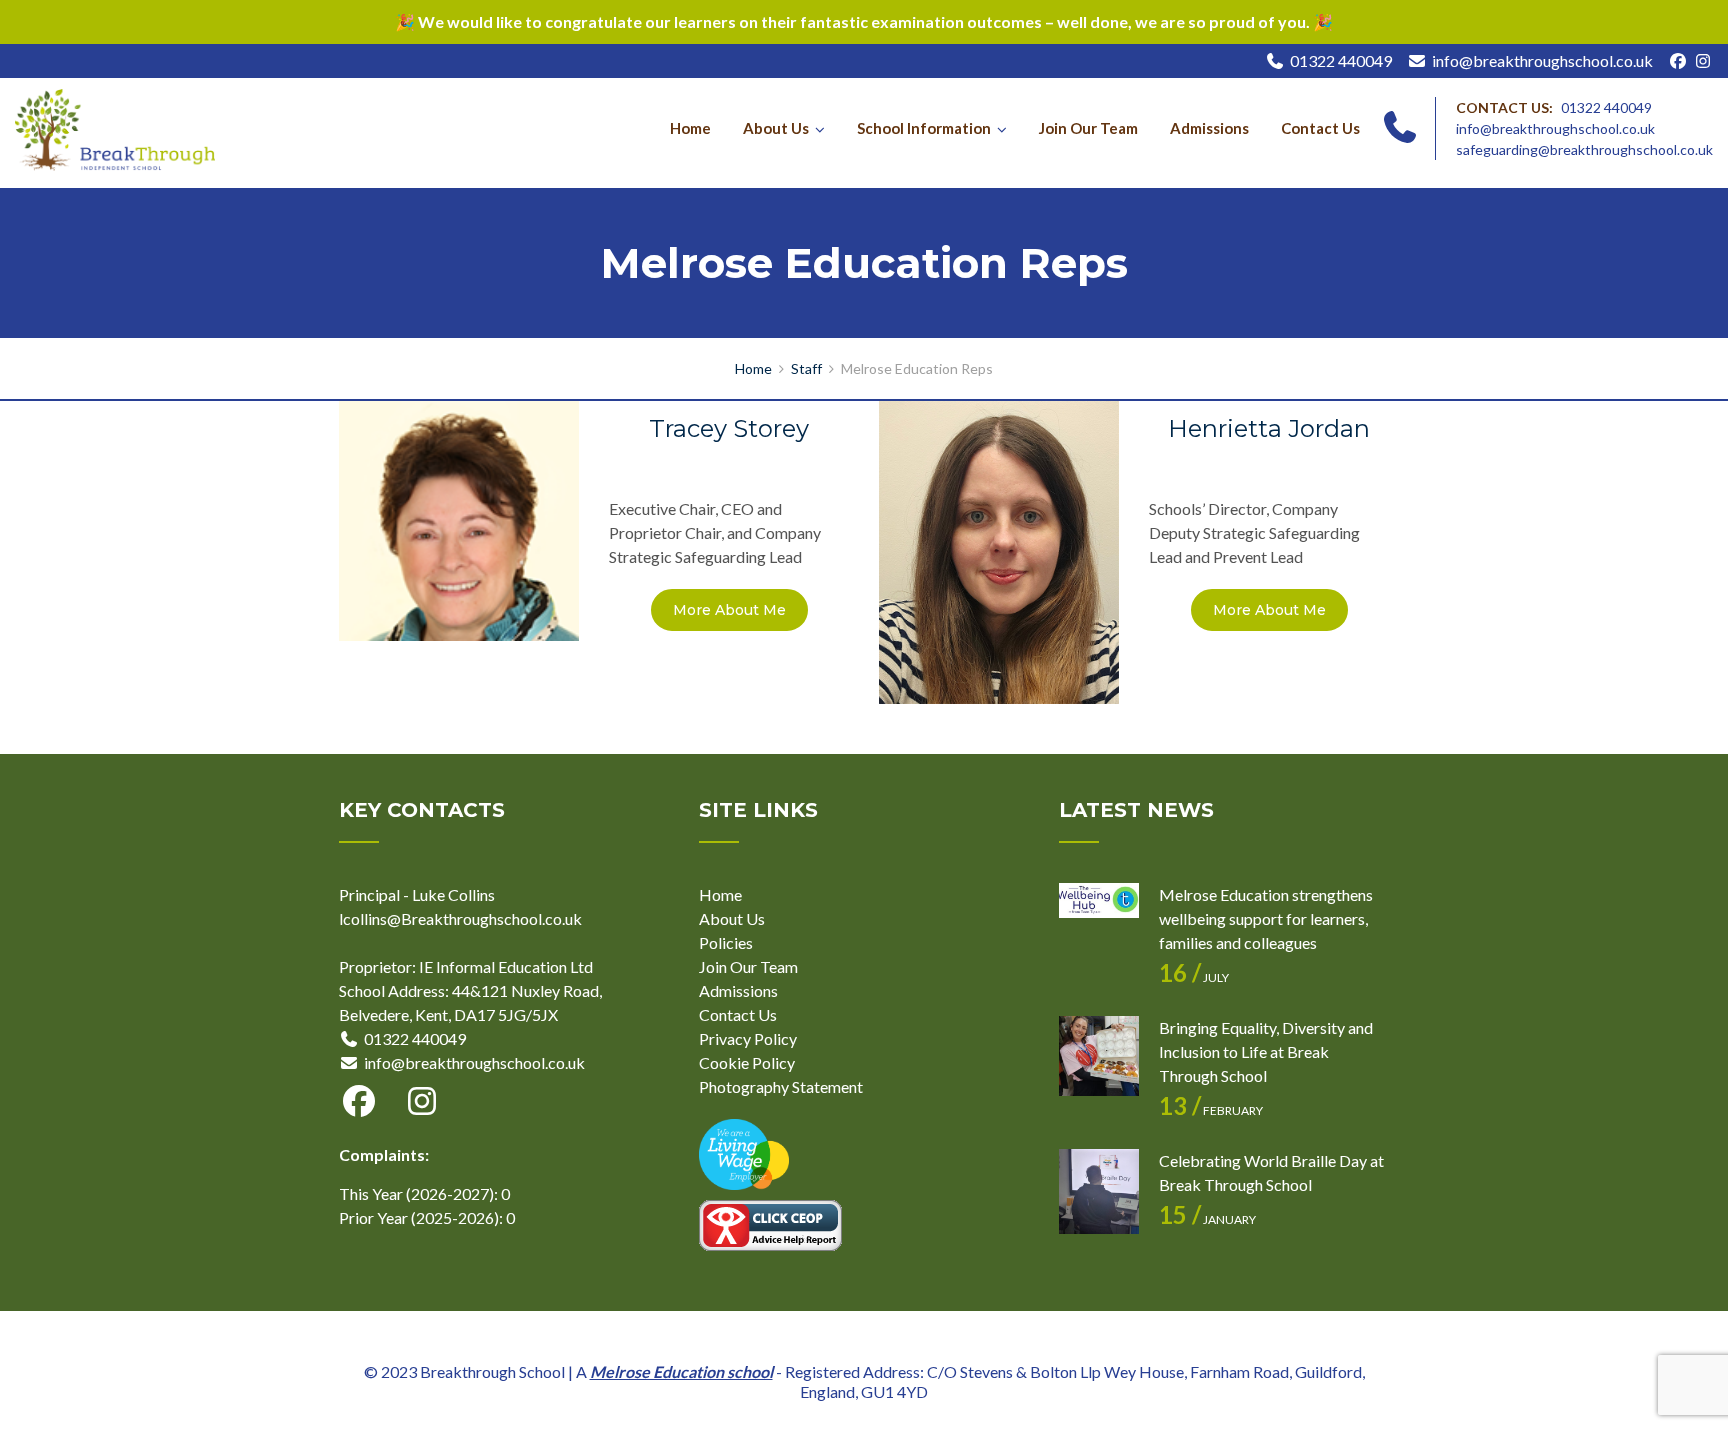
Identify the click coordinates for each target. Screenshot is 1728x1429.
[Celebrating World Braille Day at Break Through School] (1099, 1189)
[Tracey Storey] (459, 518)
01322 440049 (1341, 60)
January (1207, 1219)
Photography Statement (781, 1086)
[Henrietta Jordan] (999, 550)
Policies (726, 942)
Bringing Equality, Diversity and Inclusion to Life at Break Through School (1266, 1051)
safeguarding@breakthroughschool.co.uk (1584, 149)
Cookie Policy (747, 1062)
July (1194, 977)
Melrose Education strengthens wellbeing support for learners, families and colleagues (1266, 918)
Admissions (1209, 128)
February (1211, 1110)
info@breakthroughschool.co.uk (1542, 60)
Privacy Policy (748, 1038)
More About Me (729, 610)
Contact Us (1320, 128)
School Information (924, 128)
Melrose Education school (681, 1371)
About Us (776, 128)
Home (690, 128)
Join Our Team (1088, 128)
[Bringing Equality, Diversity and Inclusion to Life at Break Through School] (1099, 1056)
